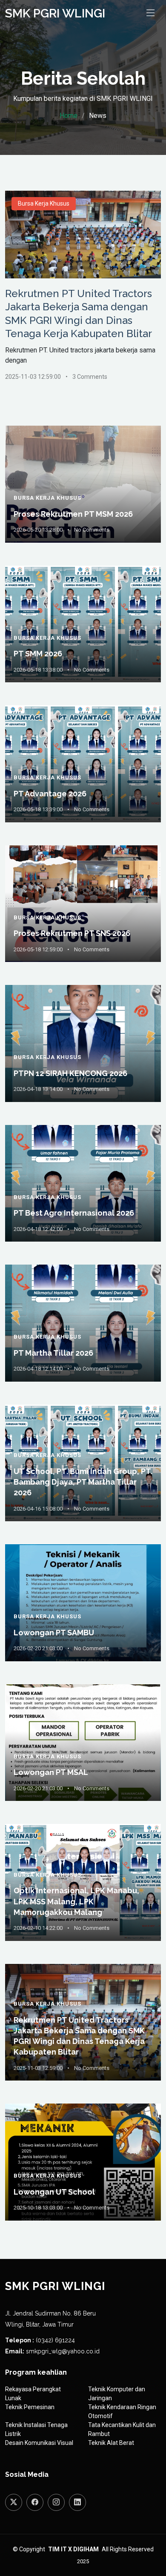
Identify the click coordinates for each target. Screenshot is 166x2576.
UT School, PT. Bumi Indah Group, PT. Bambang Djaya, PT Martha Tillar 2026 (83, 1482)
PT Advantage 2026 (50, 794)
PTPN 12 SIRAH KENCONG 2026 (70, 1073)
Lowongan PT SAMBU (54, 1633)
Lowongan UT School (54, 2192)
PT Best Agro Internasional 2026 (74, 1213)
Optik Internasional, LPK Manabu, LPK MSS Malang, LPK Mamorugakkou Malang (76, 1901)
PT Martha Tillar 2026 (53, 1353)
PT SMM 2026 (38, 654)
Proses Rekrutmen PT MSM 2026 (73, 514)
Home (69, 116)
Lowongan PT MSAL (51, 1772)
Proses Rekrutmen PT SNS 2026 (72, 933)
